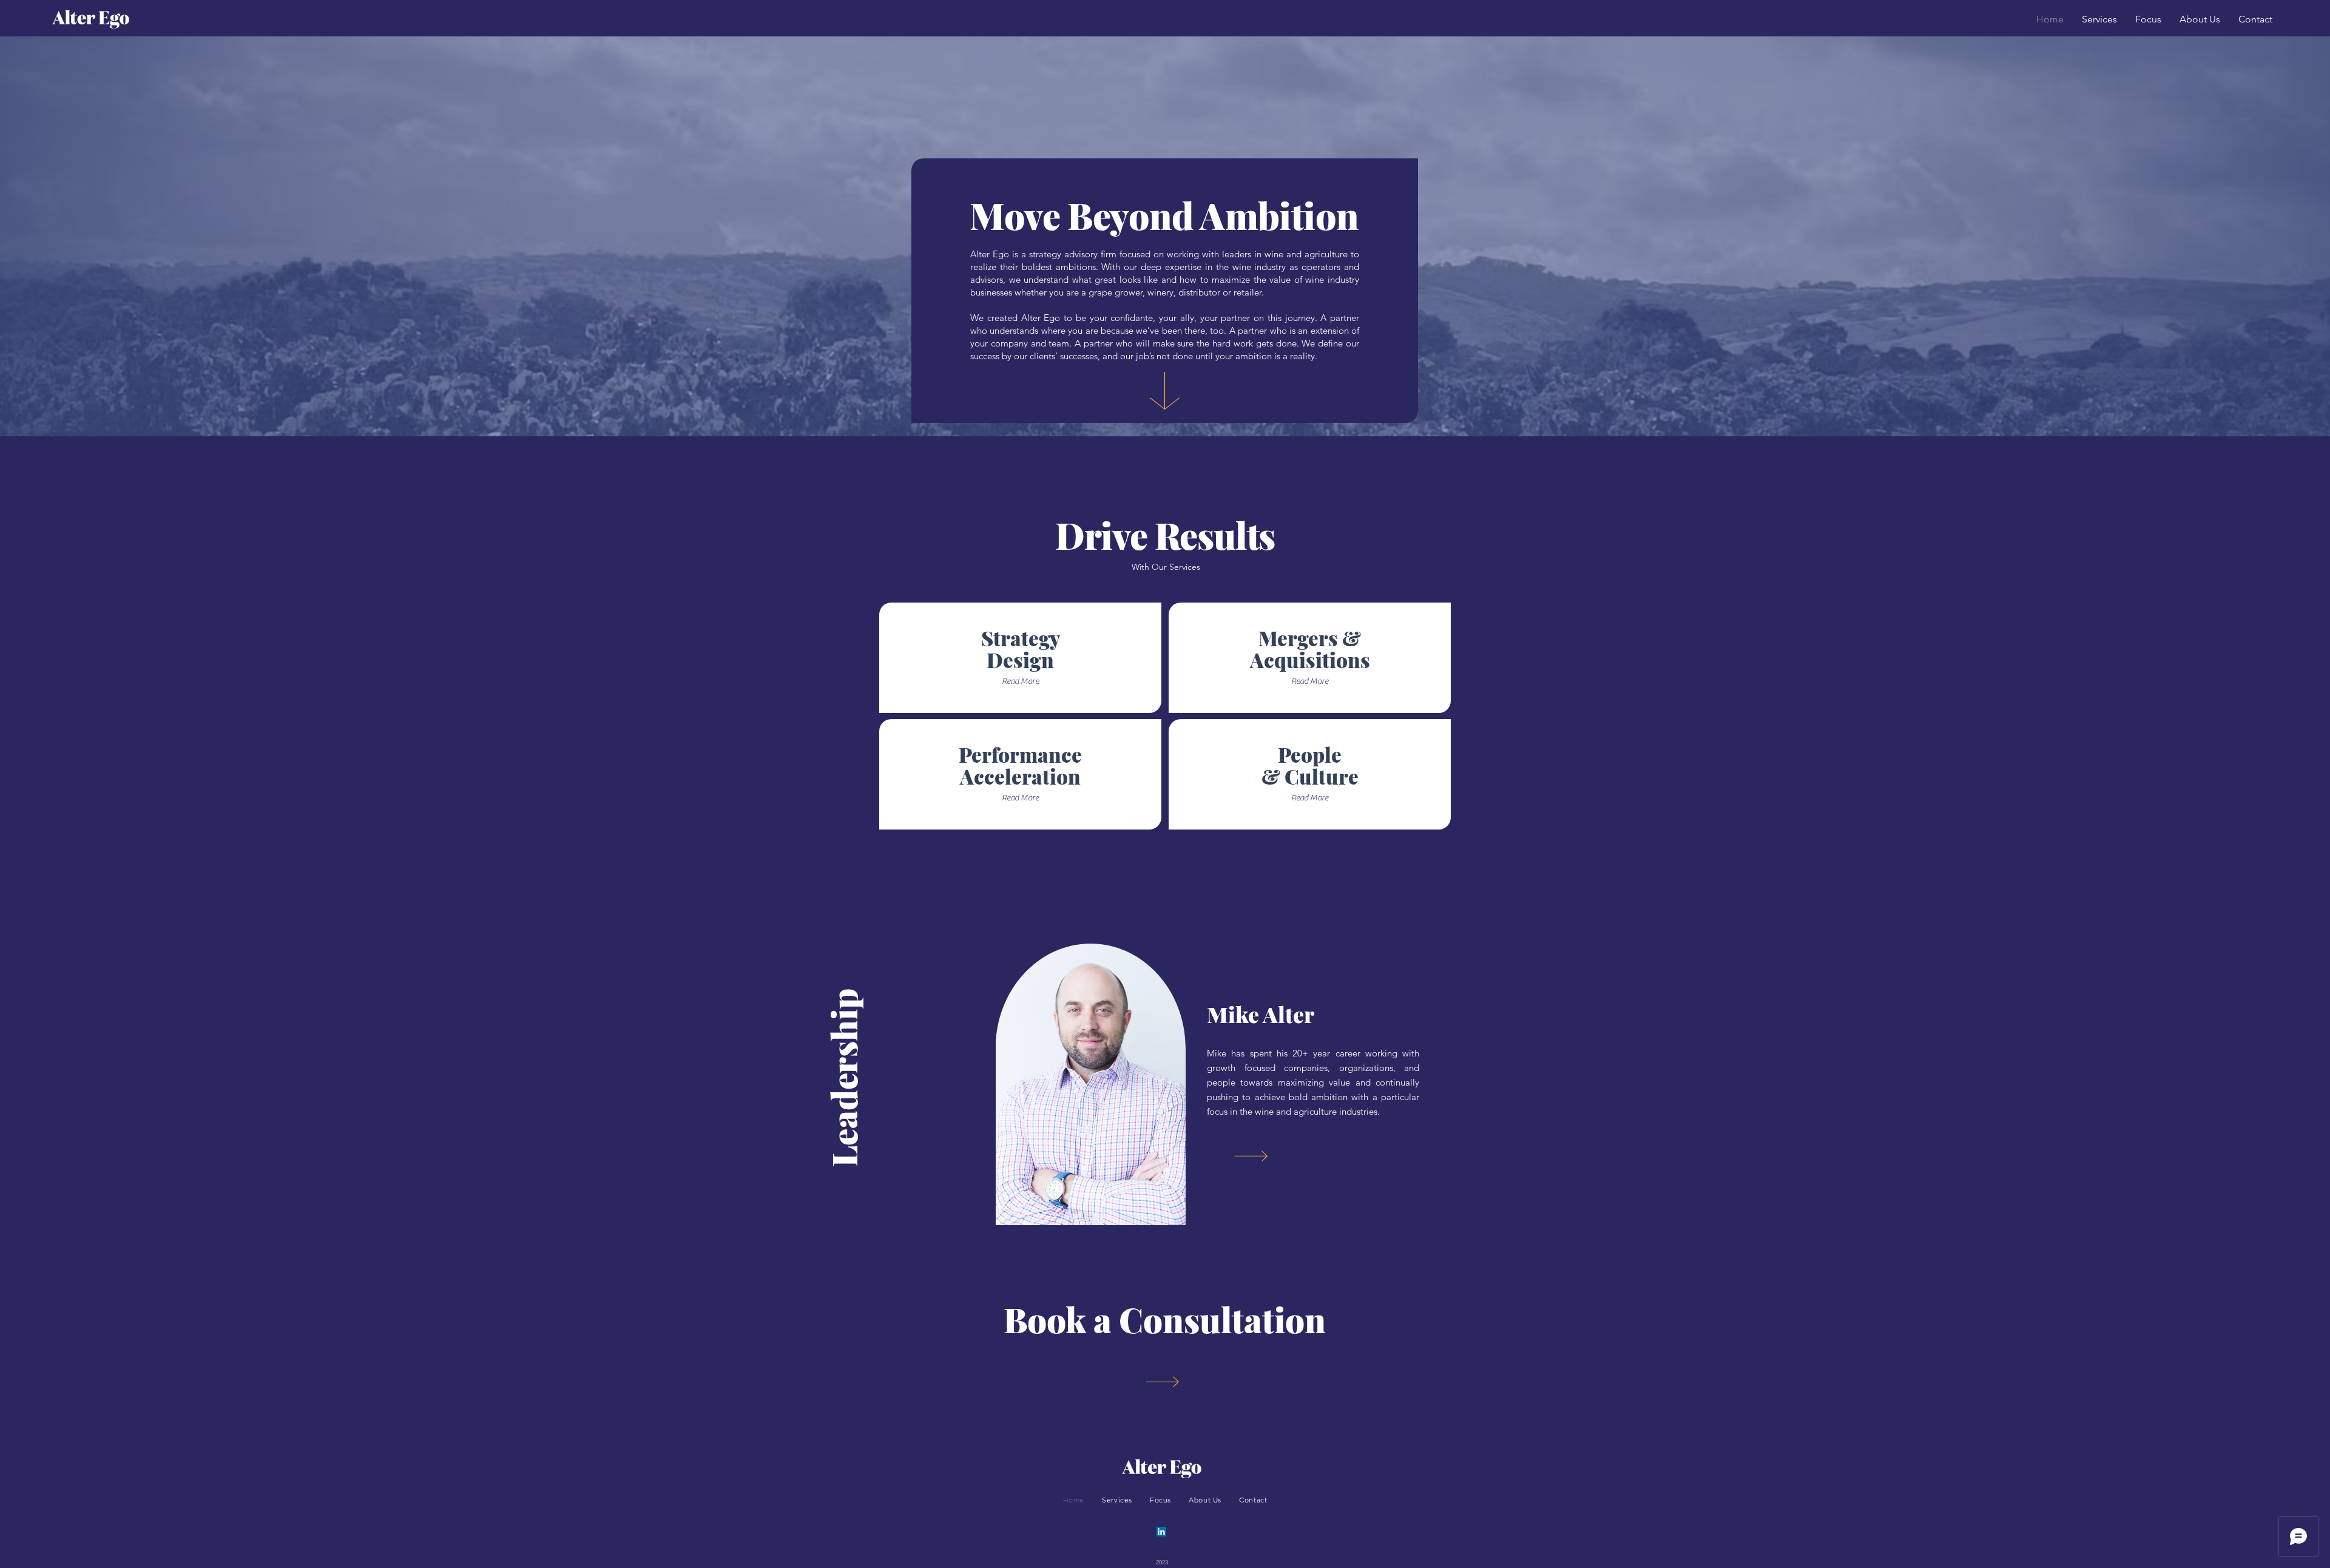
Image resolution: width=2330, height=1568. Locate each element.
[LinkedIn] (1161, 1532)
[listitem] (1020, 658)
